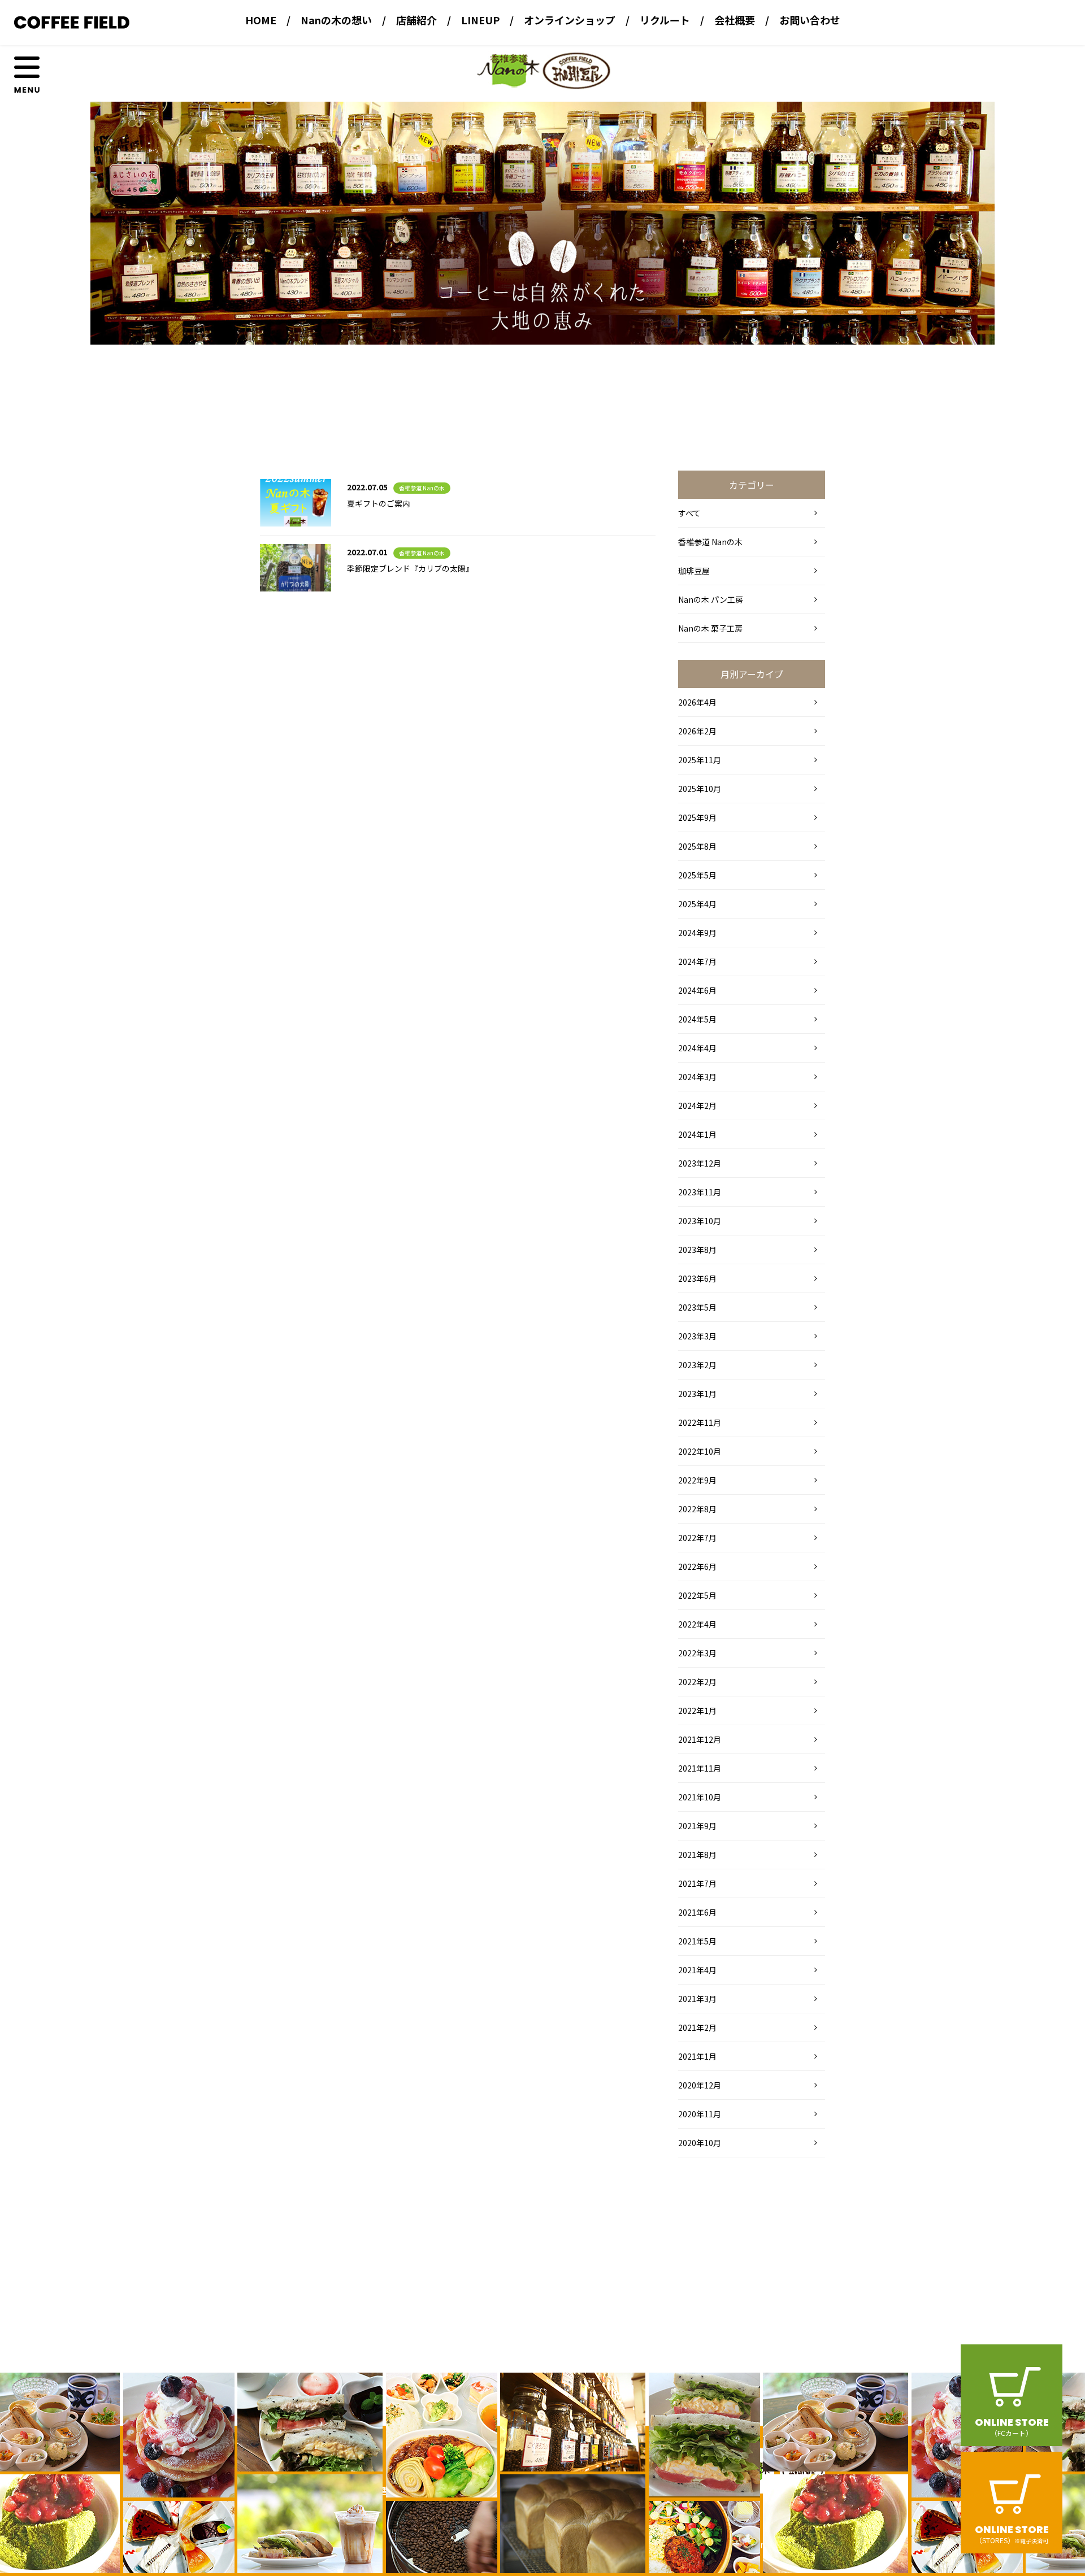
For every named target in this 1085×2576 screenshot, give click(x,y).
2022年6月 (697, 1567)
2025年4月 (697, 904)
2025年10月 (700, 789)
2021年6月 (697, 1912)
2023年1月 (697, 1394)
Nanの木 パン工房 (711, 599)
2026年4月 (697, 702)
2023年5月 (697, 1307)
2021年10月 (700, 1797)
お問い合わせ (810, 20)
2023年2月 (697, 1365)
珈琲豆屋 (694, 571)
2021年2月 (697, 2027)
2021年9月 (697, 1826)
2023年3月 (697, 1336)
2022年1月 (697, 1711)
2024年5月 (697, 1019)
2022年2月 (697, 1682)
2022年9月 (697, 1480)
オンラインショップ (570, 20)
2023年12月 (700, 1163)
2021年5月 (697, 1941)
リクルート (665, 20)
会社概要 (735, 20)
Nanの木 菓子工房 (710, 628)
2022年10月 (700, 1451)
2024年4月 (697, 1048)
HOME (261, 20)
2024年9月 (697, 933)
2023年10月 (700, 1221)
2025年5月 (697, 875)
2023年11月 (700, 1192)
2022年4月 (697, 1624)
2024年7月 (697, 961)
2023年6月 (697, 1278)
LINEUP (480, 20)
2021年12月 (700, 1739)
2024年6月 (697, 990)
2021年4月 (697, 1970)
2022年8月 (697, 1509)
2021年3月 (697, 1999)
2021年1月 (697, 2056)
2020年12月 (700, 2085)
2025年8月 (697, 846)
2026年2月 (697, 731)
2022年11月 (700, 1422)
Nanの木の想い (336, 20)
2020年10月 (700, 2143)
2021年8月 (697, 1855)
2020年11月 (700, 2114)
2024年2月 (697, 1106)
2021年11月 (700, 1768)
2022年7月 (697, 1538)
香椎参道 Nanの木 (422, 488)
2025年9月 (697, 817)
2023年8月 (697, 1250)
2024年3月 (697, 1077)
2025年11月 (700, 760)
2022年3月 (697, 1653)
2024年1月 (697, 1134)
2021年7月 (697, 1883)
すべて (689, 513)
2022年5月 (697, 1595)
